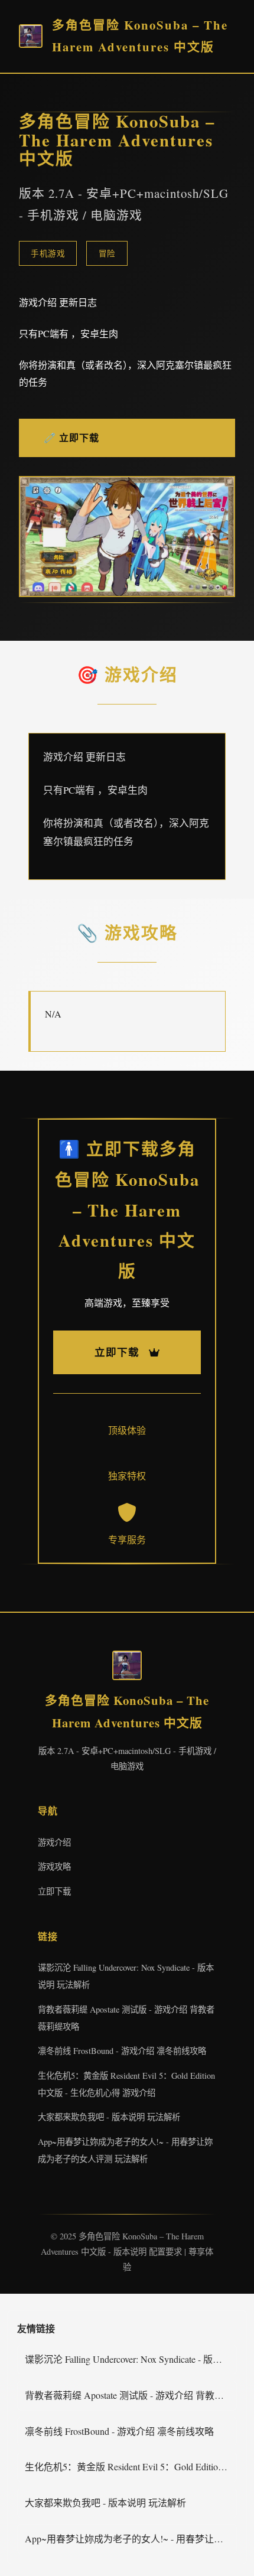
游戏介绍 (54, 1842)
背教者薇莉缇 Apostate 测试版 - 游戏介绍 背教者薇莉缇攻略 (131, 2395)
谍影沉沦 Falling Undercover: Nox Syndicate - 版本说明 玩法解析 (131, 2359)
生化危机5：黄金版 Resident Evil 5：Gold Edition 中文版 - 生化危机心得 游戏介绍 (131, 2466)
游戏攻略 (54, 1866)
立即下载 (54, 1891)
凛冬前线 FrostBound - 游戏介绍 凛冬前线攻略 (122, 2051)
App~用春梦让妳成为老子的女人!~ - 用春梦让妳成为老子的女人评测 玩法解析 (131, 2538)
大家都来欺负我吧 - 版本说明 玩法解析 (109, 2117)
